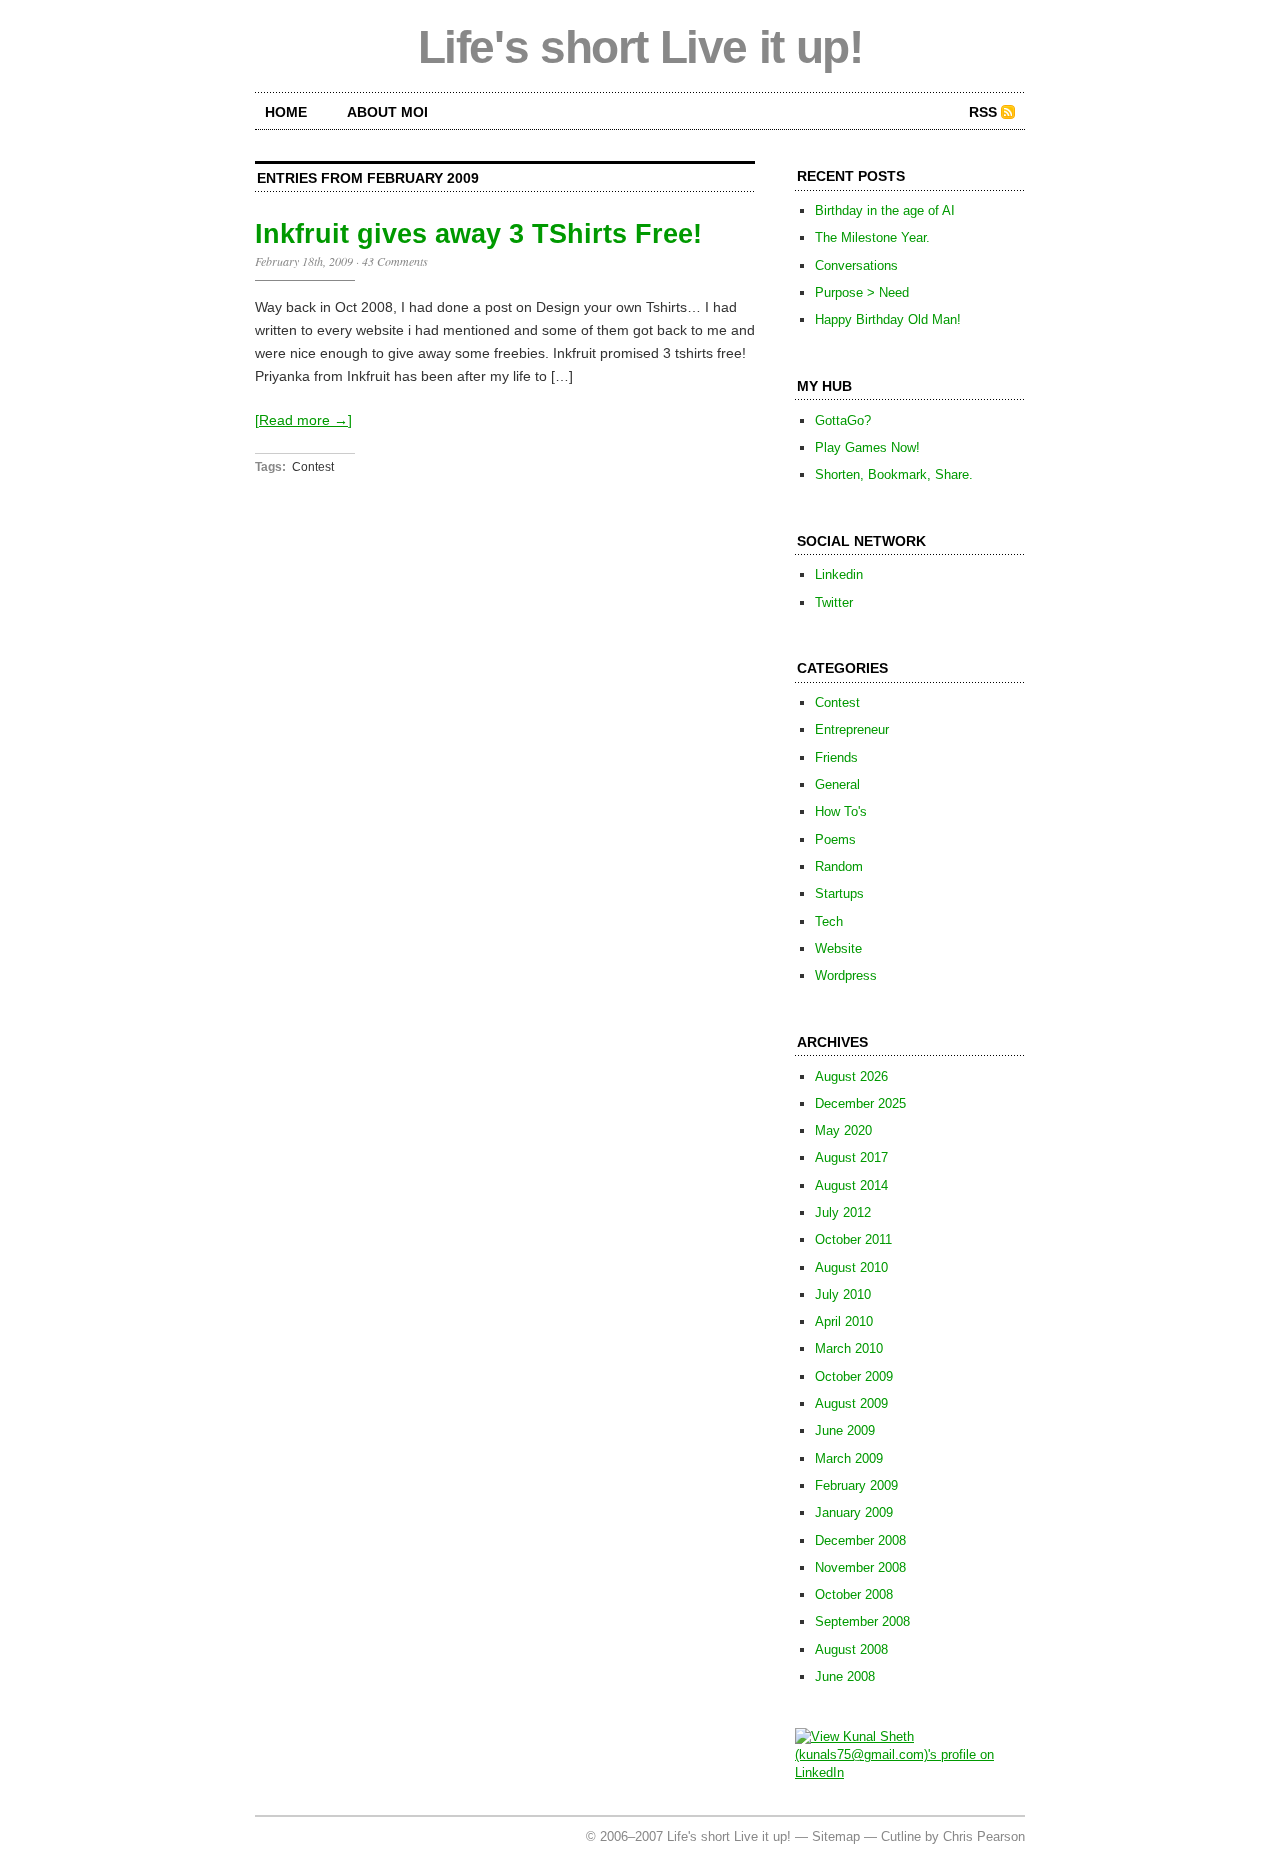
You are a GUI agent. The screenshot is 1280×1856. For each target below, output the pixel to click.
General (837, 784)
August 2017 (851, 1157)
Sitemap (836, 1836)
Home (286, 112)
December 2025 (860, 1103)
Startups (839, 893)
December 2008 (860, 1540)
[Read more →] (303, 420)
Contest (313, 467)
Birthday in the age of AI (885, 210)
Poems (835, 839)
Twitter (834, 602)
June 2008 (845, 1676)
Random (839, 866)
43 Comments (395, 261)
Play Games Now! (867, 447)
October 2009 (854, 1376)
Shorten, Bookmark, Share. (894, 474)
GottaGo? (843, 420)
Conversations (856, 265)
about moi (387, 112)
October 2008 (854, 1594)
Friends (836, 757)
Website (838, 948)
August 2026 (851, 1076)
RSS (983, 112)
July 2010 (843, 1294)
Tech (829, 921)
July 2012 (843, 1212)
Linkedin (839, 574)
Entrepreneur (852, 729)
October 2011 (853, 1239)
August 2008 (851, 1649)
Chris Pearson (984, 1836)
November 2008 (860, 1567)
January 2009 (854, 1512)
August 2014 (851, 1185)
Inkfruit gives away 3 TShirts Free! (478, 234)
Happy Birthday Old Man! (888, 319)
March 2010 (849, 1348)
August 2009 (851, 1403)
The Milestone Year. (872, 237)
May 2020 (843, 1130)
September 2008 (862, 1621)
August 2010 (851, 1267)
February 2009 (856, 1485)
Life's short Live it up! (640, 47)
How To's (841, 811)
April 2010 (844, 1321)
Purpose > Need (862, 292)
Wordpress (846, 975)
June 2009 (845, 1430)
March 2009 (849, 1458)
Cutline (901, 1836)
